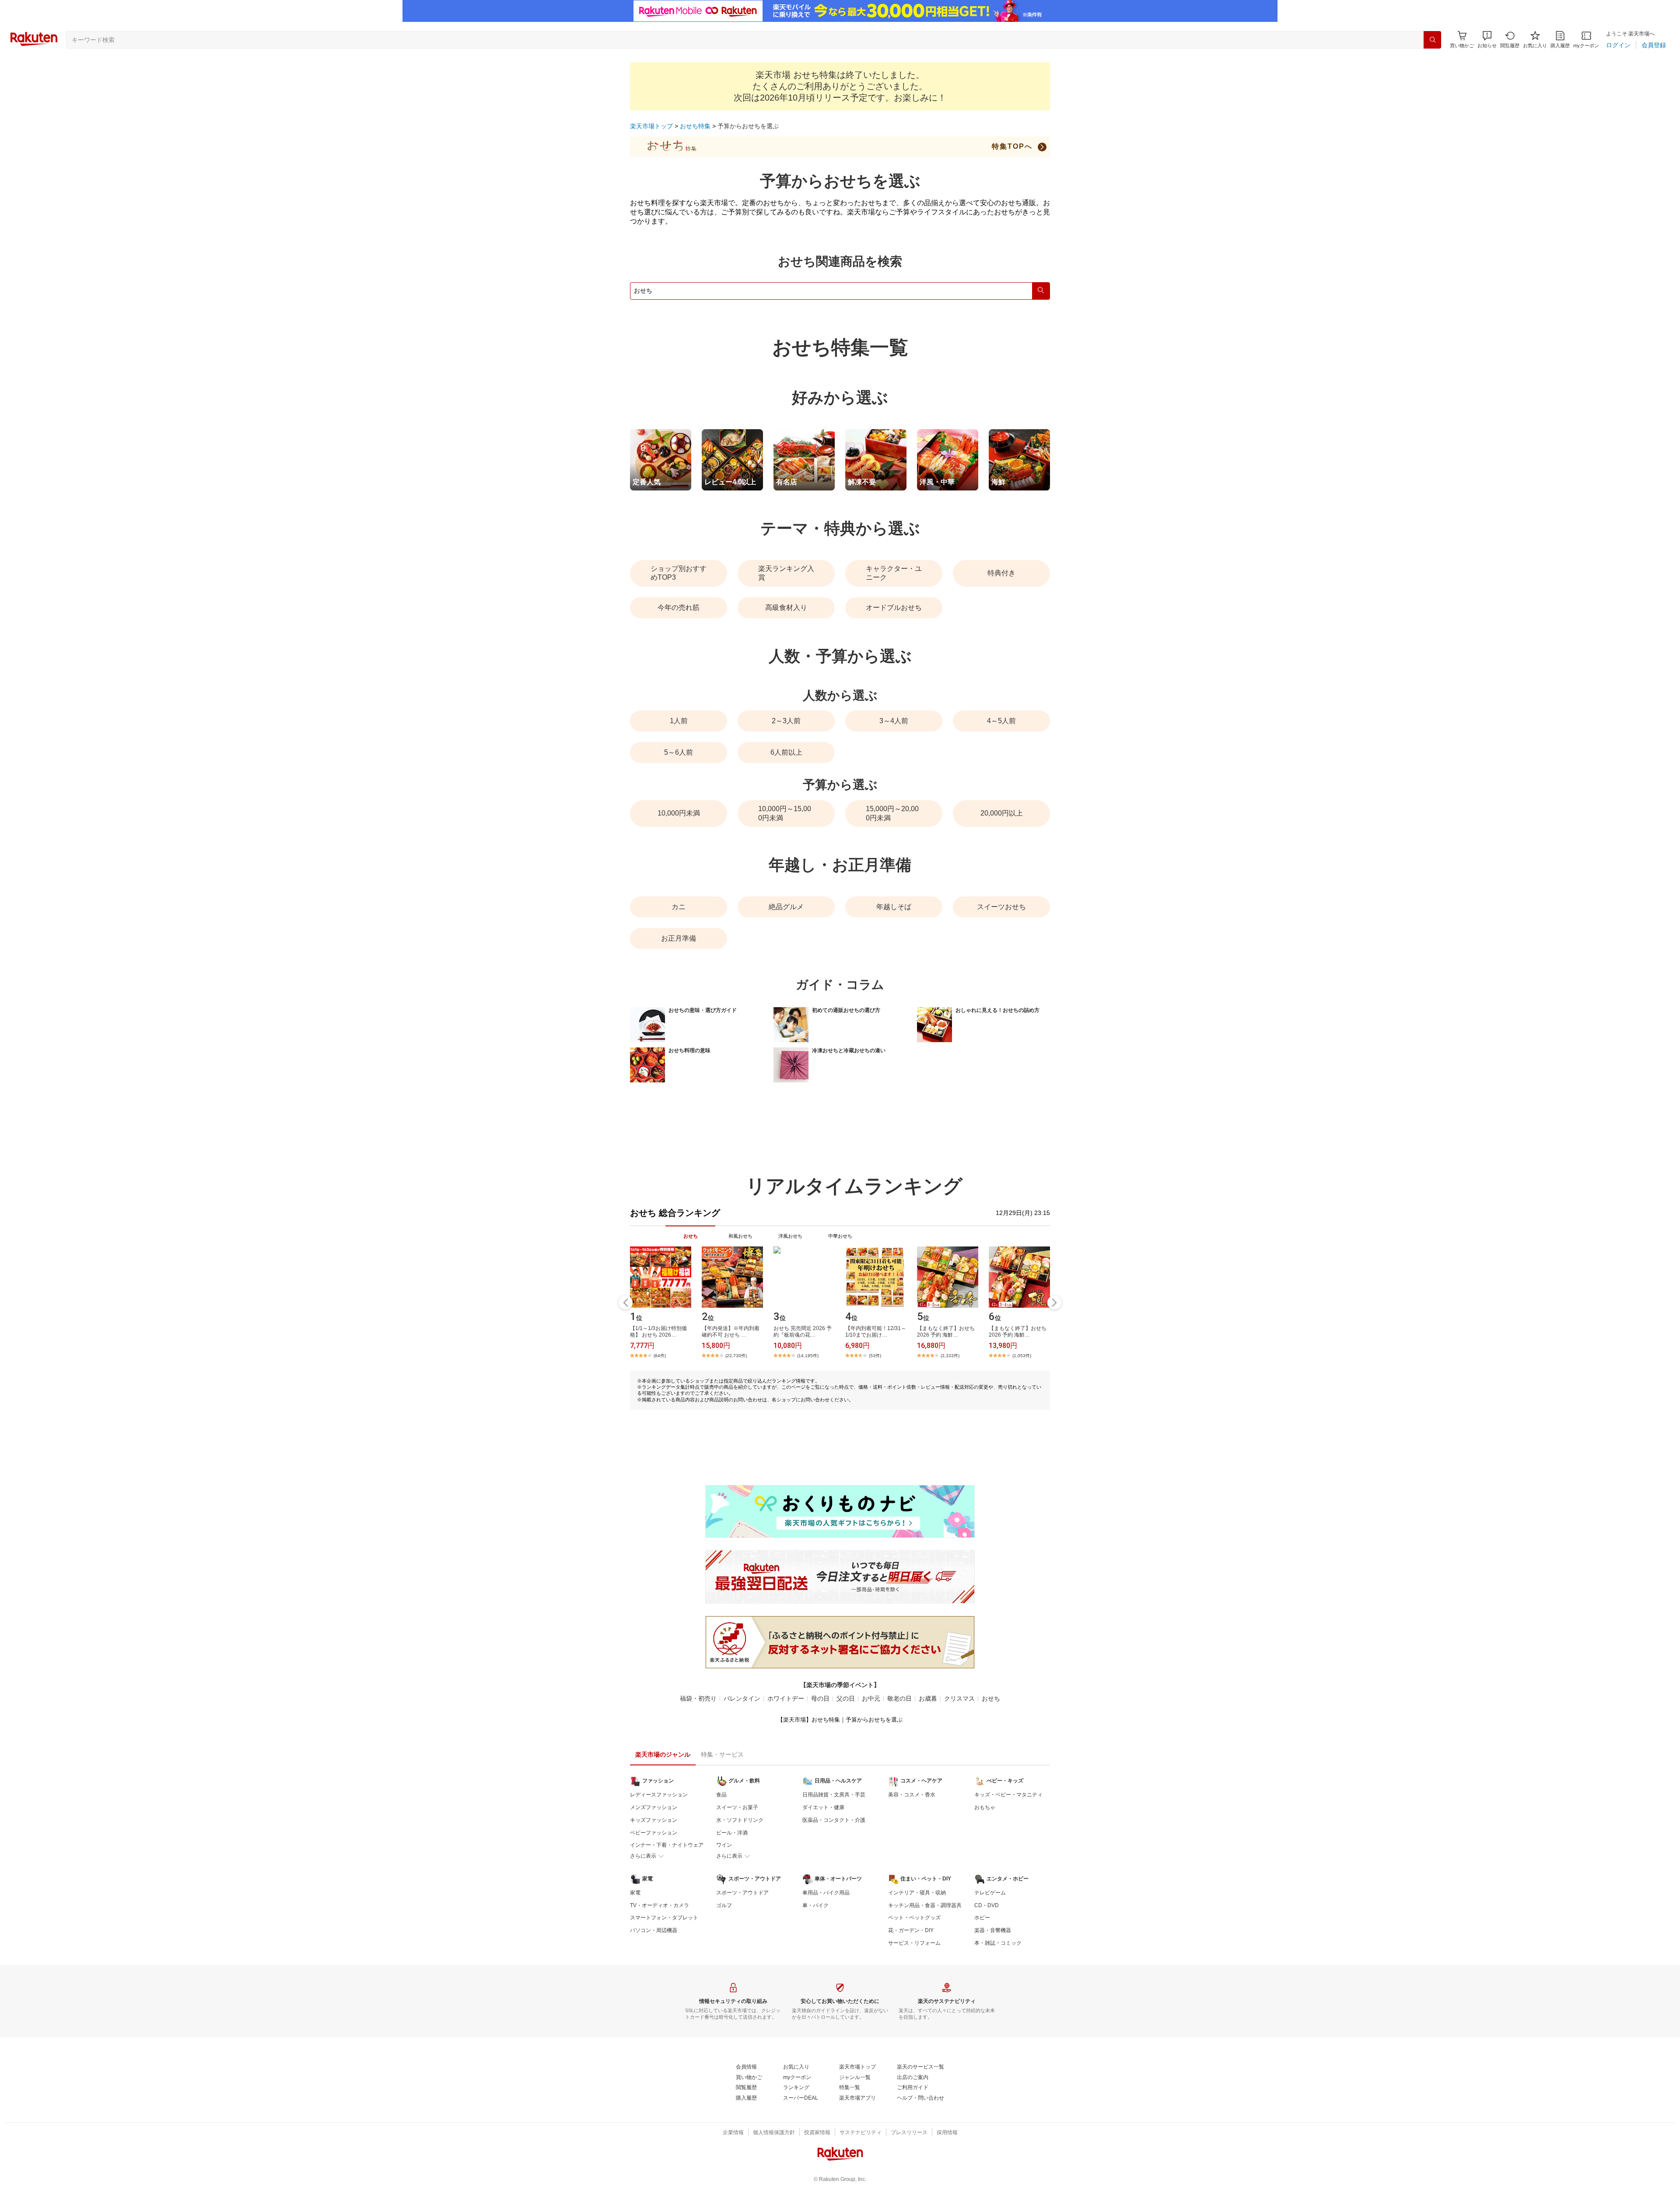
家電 (635, 1893)
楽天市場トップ (651, 126)
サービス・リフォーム (914, 1943)
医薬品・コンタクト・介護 (834, 1820)
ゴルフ (724, 1905)
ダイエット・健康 (823, 1807)
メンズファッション (654, 1807)
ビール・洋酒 (732, 1833)
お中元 (871, 1698)
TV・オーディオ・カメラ (660, 1905)
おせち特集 (695, 126)
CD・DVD (987, 1905)
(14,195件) (808, 1356)
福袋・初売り (698, 1698)
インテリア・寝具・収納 (917, 1893)
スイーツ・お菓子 (737, 1807)
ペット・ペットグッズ (914, 1918)
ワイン (724, 1845)
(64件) (660, 1356)
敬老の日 (899, 1698)
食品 (721, 1795)
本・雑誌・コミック (998, 1943)
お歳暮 (928, 1698)
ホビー (982, 1918)
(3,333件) (950, 1356)
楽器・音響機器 (993, 1930)
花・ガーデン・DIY (911, 1930)
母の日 (820, 1698)
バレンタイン (742, 1698)
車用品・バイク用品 (826, 1893)
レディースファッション (659, 1795)
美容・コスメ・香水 (912, 1795)
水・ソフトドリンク (740, 1820)
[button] (1487, 40)
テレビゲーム (990, 1893)
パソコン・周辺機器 (654, 1930)
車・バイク (815, 1905)
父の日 (846, 1698)
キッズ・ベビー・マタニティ (1008, 1795)
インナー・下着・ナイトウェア (667, 1845)
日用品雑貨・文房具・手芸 (834, 1795)
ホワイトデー (786, 1698)
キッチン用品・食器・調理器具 (925, 1905)
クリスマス (959, 1698)
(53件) (875, 1356)
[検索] (1432, 40)
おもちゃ (985, 1807)
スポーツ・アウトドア (742, 1893)
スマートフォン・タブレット (664, 1918)
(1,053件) (1022, 1356)
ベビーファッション (654, 1833)
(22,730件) (736, 1356)
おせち (991, 1698)
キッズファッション (654, 1820)
